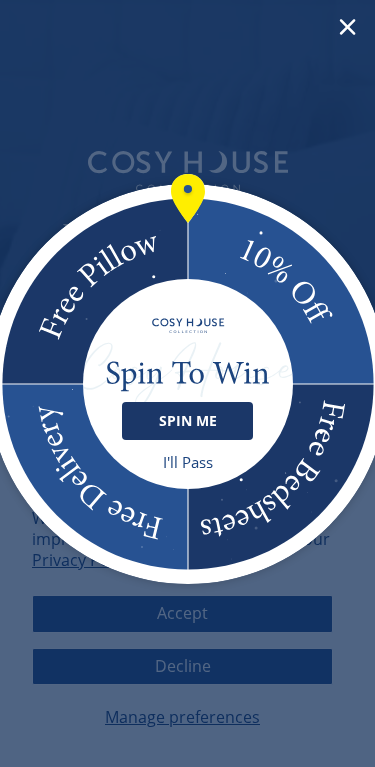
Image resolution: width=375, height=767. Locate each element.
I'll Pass (188, 462)
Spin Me (188, 420)
